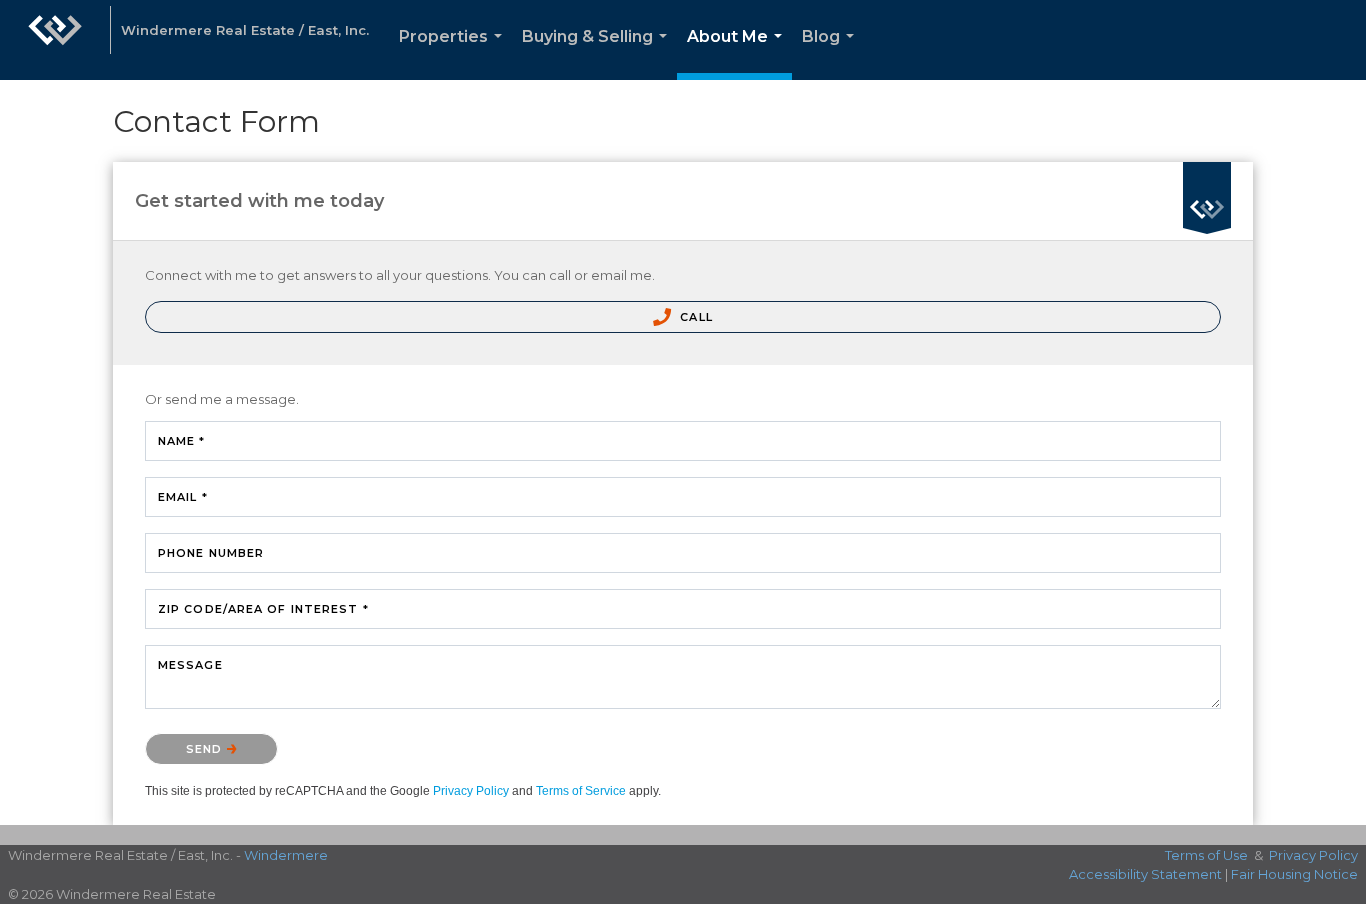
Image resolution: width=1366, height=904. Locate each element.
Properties (454, 53)
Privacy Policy (471, 791)
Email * (183, 497)
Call (694, 317)
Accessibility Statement (1145, 874)
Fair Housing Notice (1294, 874)
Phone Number (211, 553)
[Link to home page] (55, 40)
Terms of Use (1206, 855)
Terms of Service (581, 791)
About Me (738, 53)
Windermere (286, 855)
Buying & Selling (598, 53)
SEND (206, 749)
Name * (182, 441)
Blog (832, 53)
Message (190, 665)
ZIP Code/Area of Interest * (263, 609)
